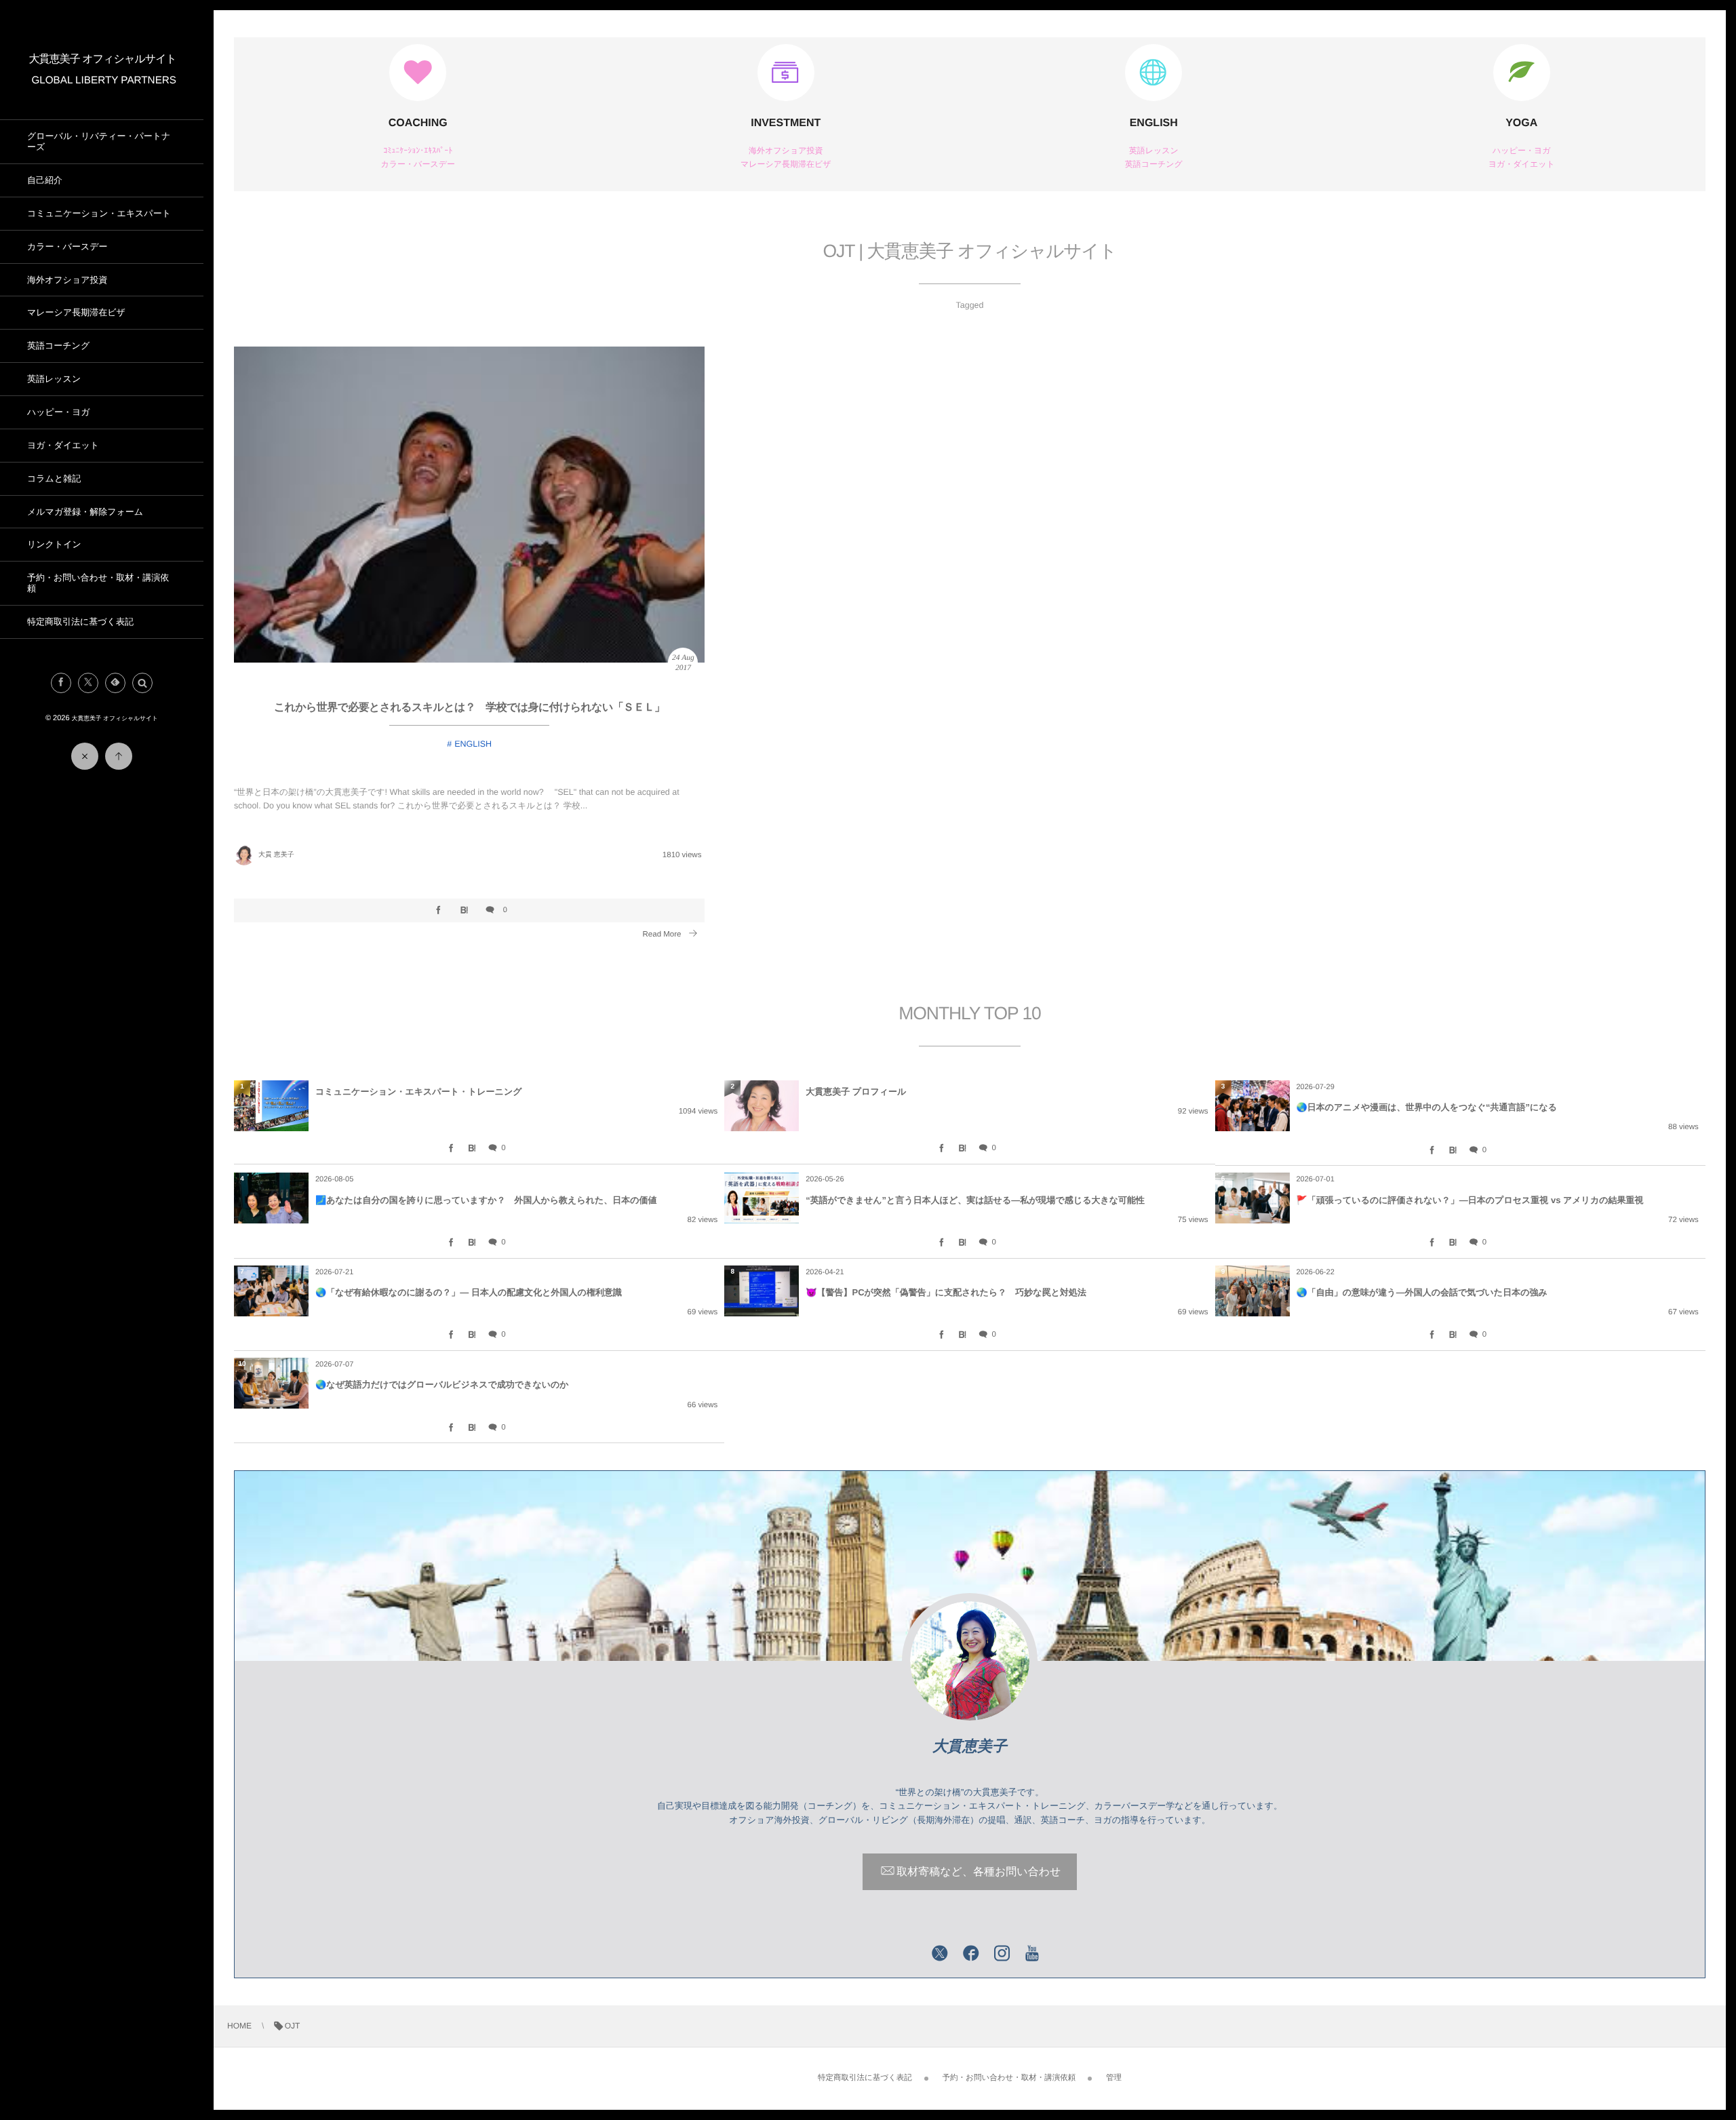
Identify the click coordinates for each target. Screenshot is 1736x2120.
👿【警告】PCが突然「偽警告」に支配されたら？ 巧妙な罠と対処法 (946, 1292)
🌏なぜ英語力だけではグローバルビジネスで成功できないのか (442, 1385)
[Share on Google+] (909, 1955)
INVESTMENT (786, 123)
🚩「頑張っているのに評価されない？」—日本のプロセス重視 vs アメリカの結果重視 (1470, 1200)
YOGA (1521, 123)
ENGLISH (1154, 123)
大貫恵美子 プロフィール (856, 1092)
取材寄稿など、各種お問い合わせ (979, 1872)
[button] (142, 683)
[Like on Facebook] (971, 1955)
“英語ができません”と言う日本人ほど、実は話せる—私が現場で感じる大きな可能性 (975, 1200)
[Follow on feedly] (115, 683)
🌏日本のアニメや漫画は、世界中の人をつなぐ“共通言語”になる (1427, 1107)
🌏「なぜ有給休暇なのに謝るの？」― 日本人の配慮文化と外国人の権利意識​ (469, 1292)
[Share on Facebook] (61, 683)
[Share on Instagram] (1002, 1955)
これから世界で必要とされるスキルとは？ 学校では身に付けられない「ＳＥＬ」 (470, 708)
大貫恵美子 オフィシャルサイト (103, 59)
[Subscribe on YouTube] (1032, 1955)
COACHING (418, 123)
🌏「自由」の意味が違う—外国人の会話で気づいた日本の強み (1422, 1292)
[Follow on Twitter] (88, 683)
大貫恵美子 (970, 1746)
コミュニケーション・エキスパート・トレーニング (418, 1092)
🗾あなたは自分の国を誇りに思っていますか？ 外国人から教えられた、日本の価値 (486, 1200)
